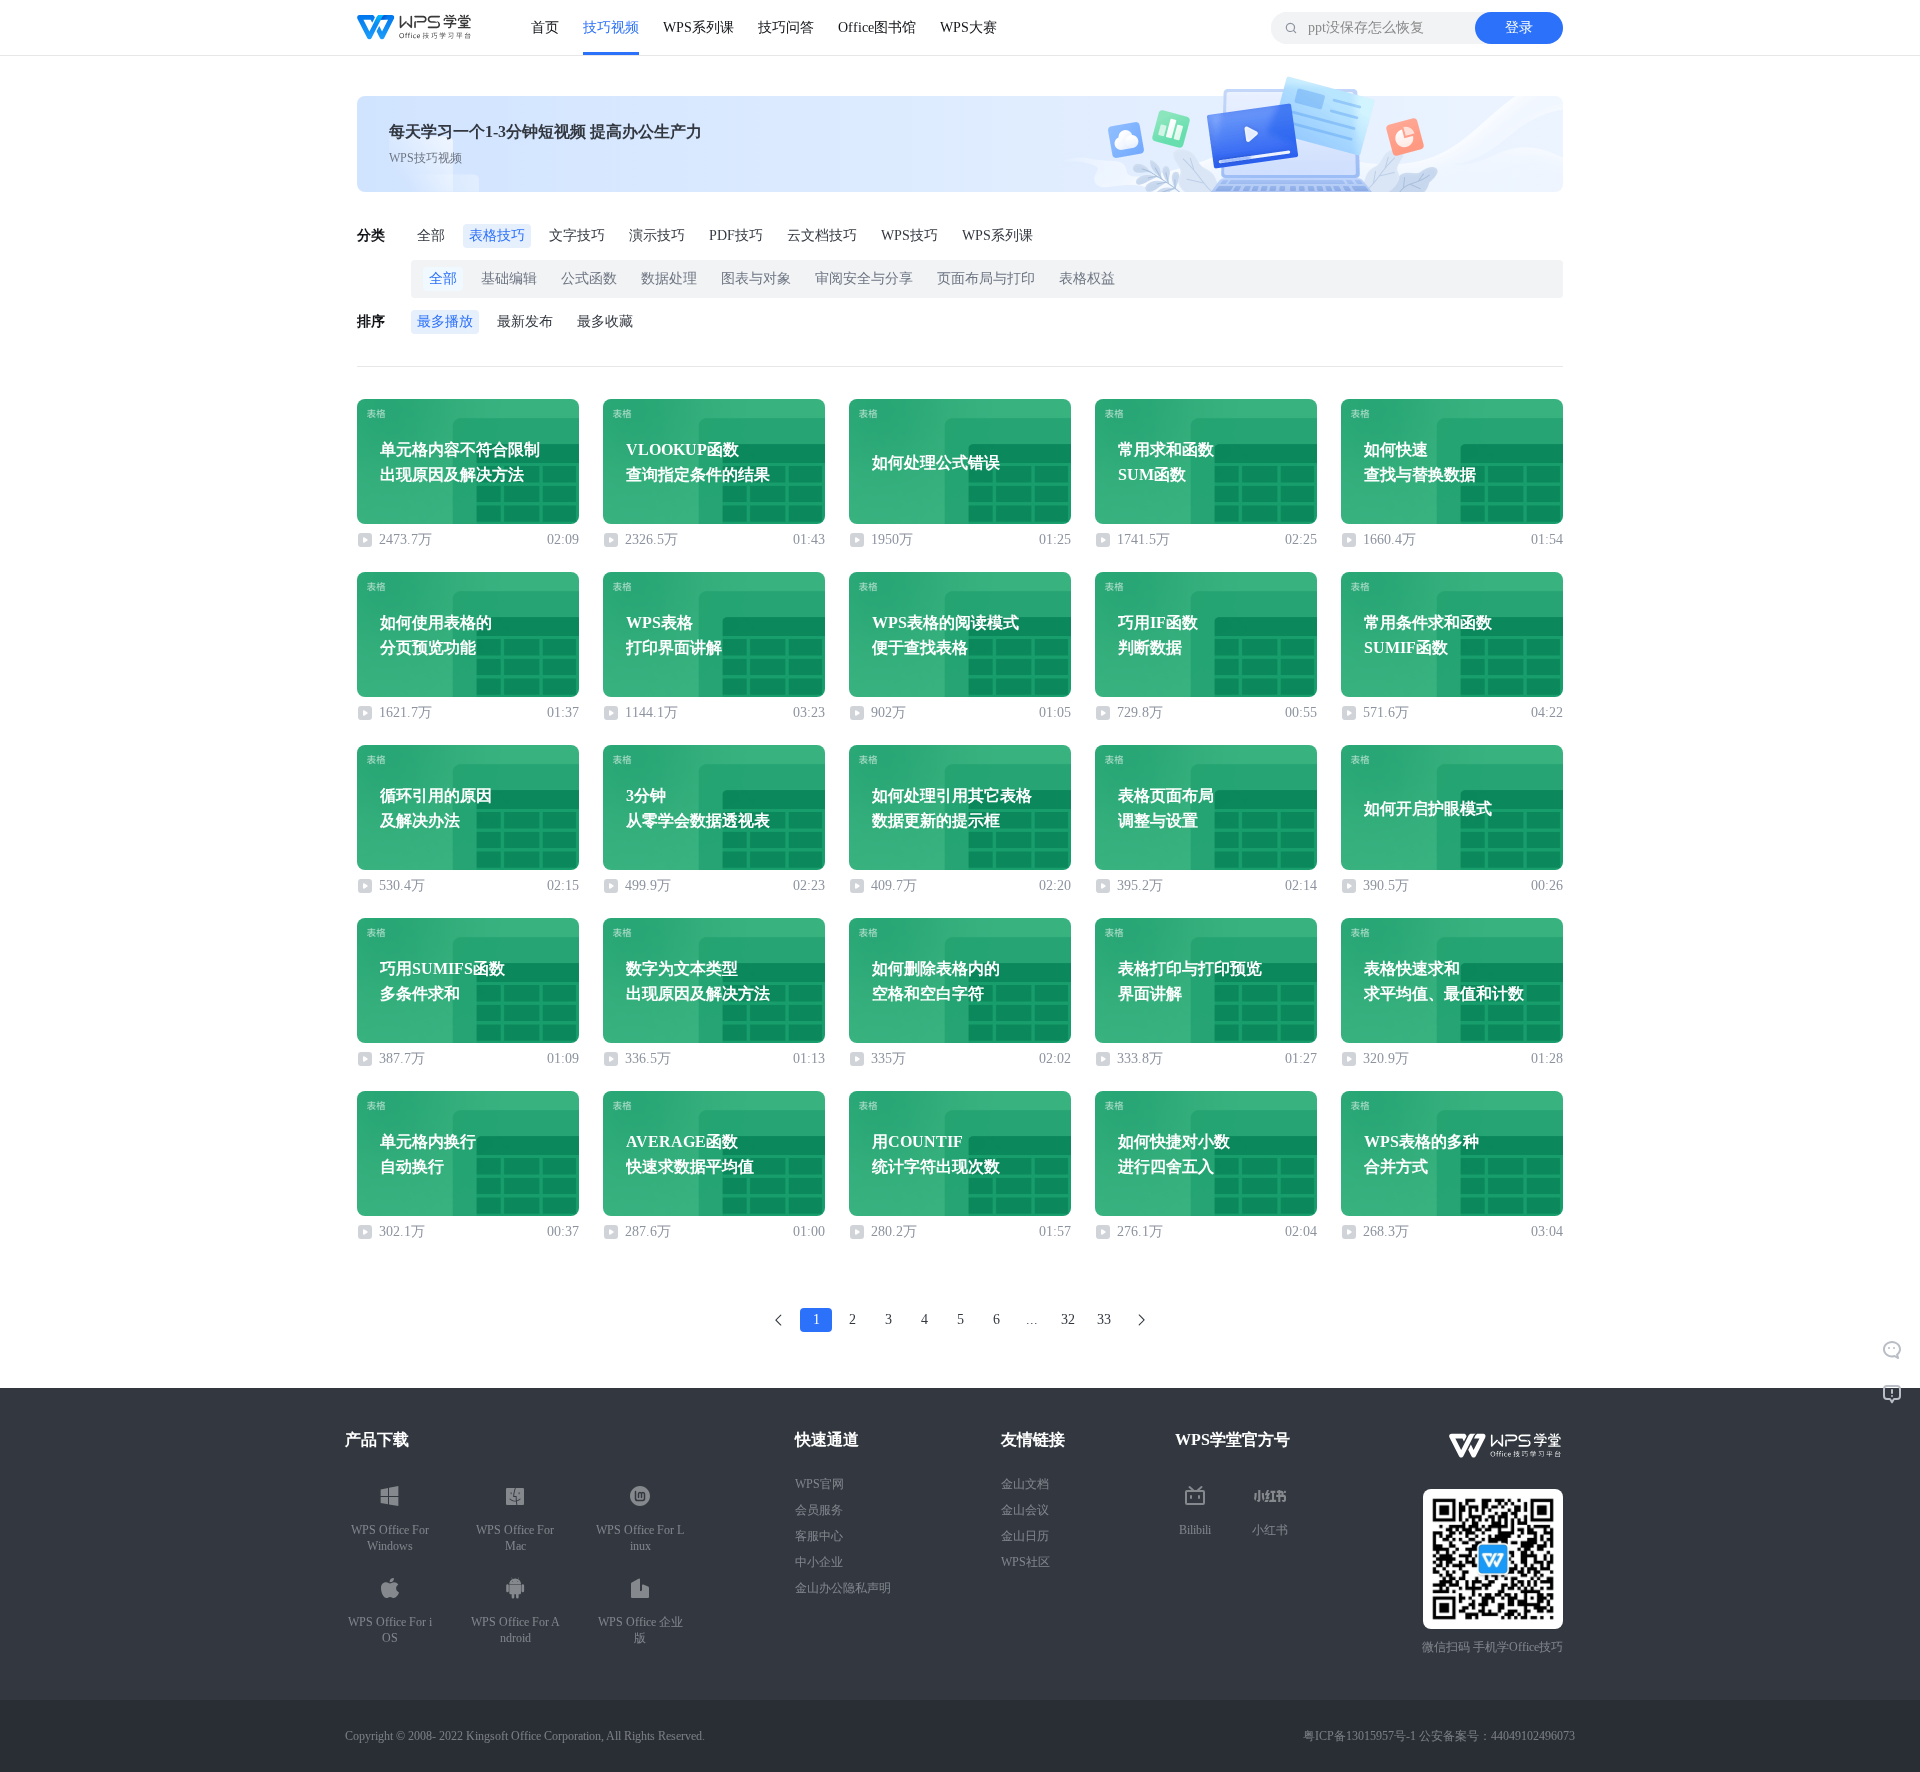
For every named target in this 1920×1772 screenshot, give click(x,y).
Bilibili (1195, 1530)
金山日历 (1025, 1536)
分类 (371, 235)
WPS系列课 (698, 27)
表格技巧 (497, 235)
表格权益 (1087, 278)
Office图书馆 (877, 27)
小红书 (1270, 1530)
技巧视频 (611, 27)
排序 (371, 321)
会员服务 (819, 1510)
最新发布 (525, 321)
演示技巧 (657, 235)
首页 (545, 27)
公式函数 (589, 278)
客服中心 (819, 1536)
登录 (1519, 27)
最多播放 (445, 321)
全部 (431, 235)
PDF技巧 (736, 235)
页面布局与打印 (986, 278)
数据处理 (669, 278)
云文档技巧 (822, 235)
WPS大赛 (968, 27)
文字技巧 (577, 235)
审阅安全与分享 (864, 278)
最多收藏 (605, 321)
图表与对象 (756, 278)
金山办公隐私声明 (843, 1588)
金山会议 (1025, 1510)
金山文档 (1025, 1484)
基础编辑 (509, 278)
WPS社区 (1025, 1562)
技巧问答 (786, 27)
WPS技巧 (909, 235)
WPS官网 (819, 1484)
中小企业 (819, 1562)
